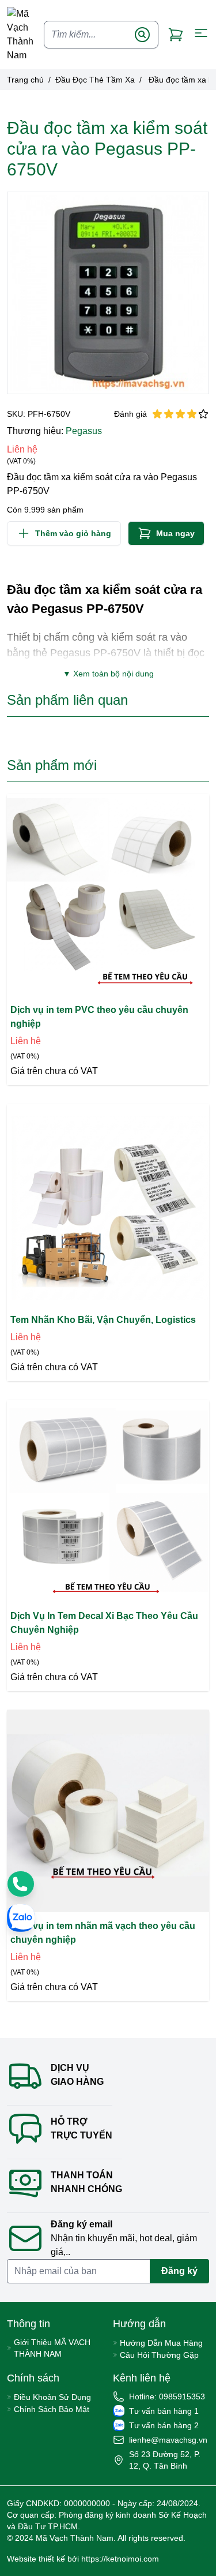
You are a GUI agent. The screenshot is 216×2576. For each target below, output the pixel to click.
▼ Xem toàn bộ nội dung (108, 674)
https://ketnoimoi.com (120, 2559)
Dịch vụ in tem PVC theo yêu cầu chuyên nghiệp (99, 1017)
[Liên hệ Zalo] (21, 1918)
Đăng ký (179, 2271)
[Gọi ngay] (21, 1884)
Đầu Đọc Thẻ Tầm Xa (95, 80)
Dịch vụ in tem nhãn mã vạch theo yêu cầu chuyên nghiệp (103, 1933)
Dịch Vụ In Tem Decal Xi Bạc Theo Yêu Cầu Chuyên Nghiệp (104, 1623)
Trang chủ (25, 80)
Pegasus (84, 431)
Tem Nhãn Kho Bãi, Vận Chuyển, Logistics (103, 1320)
